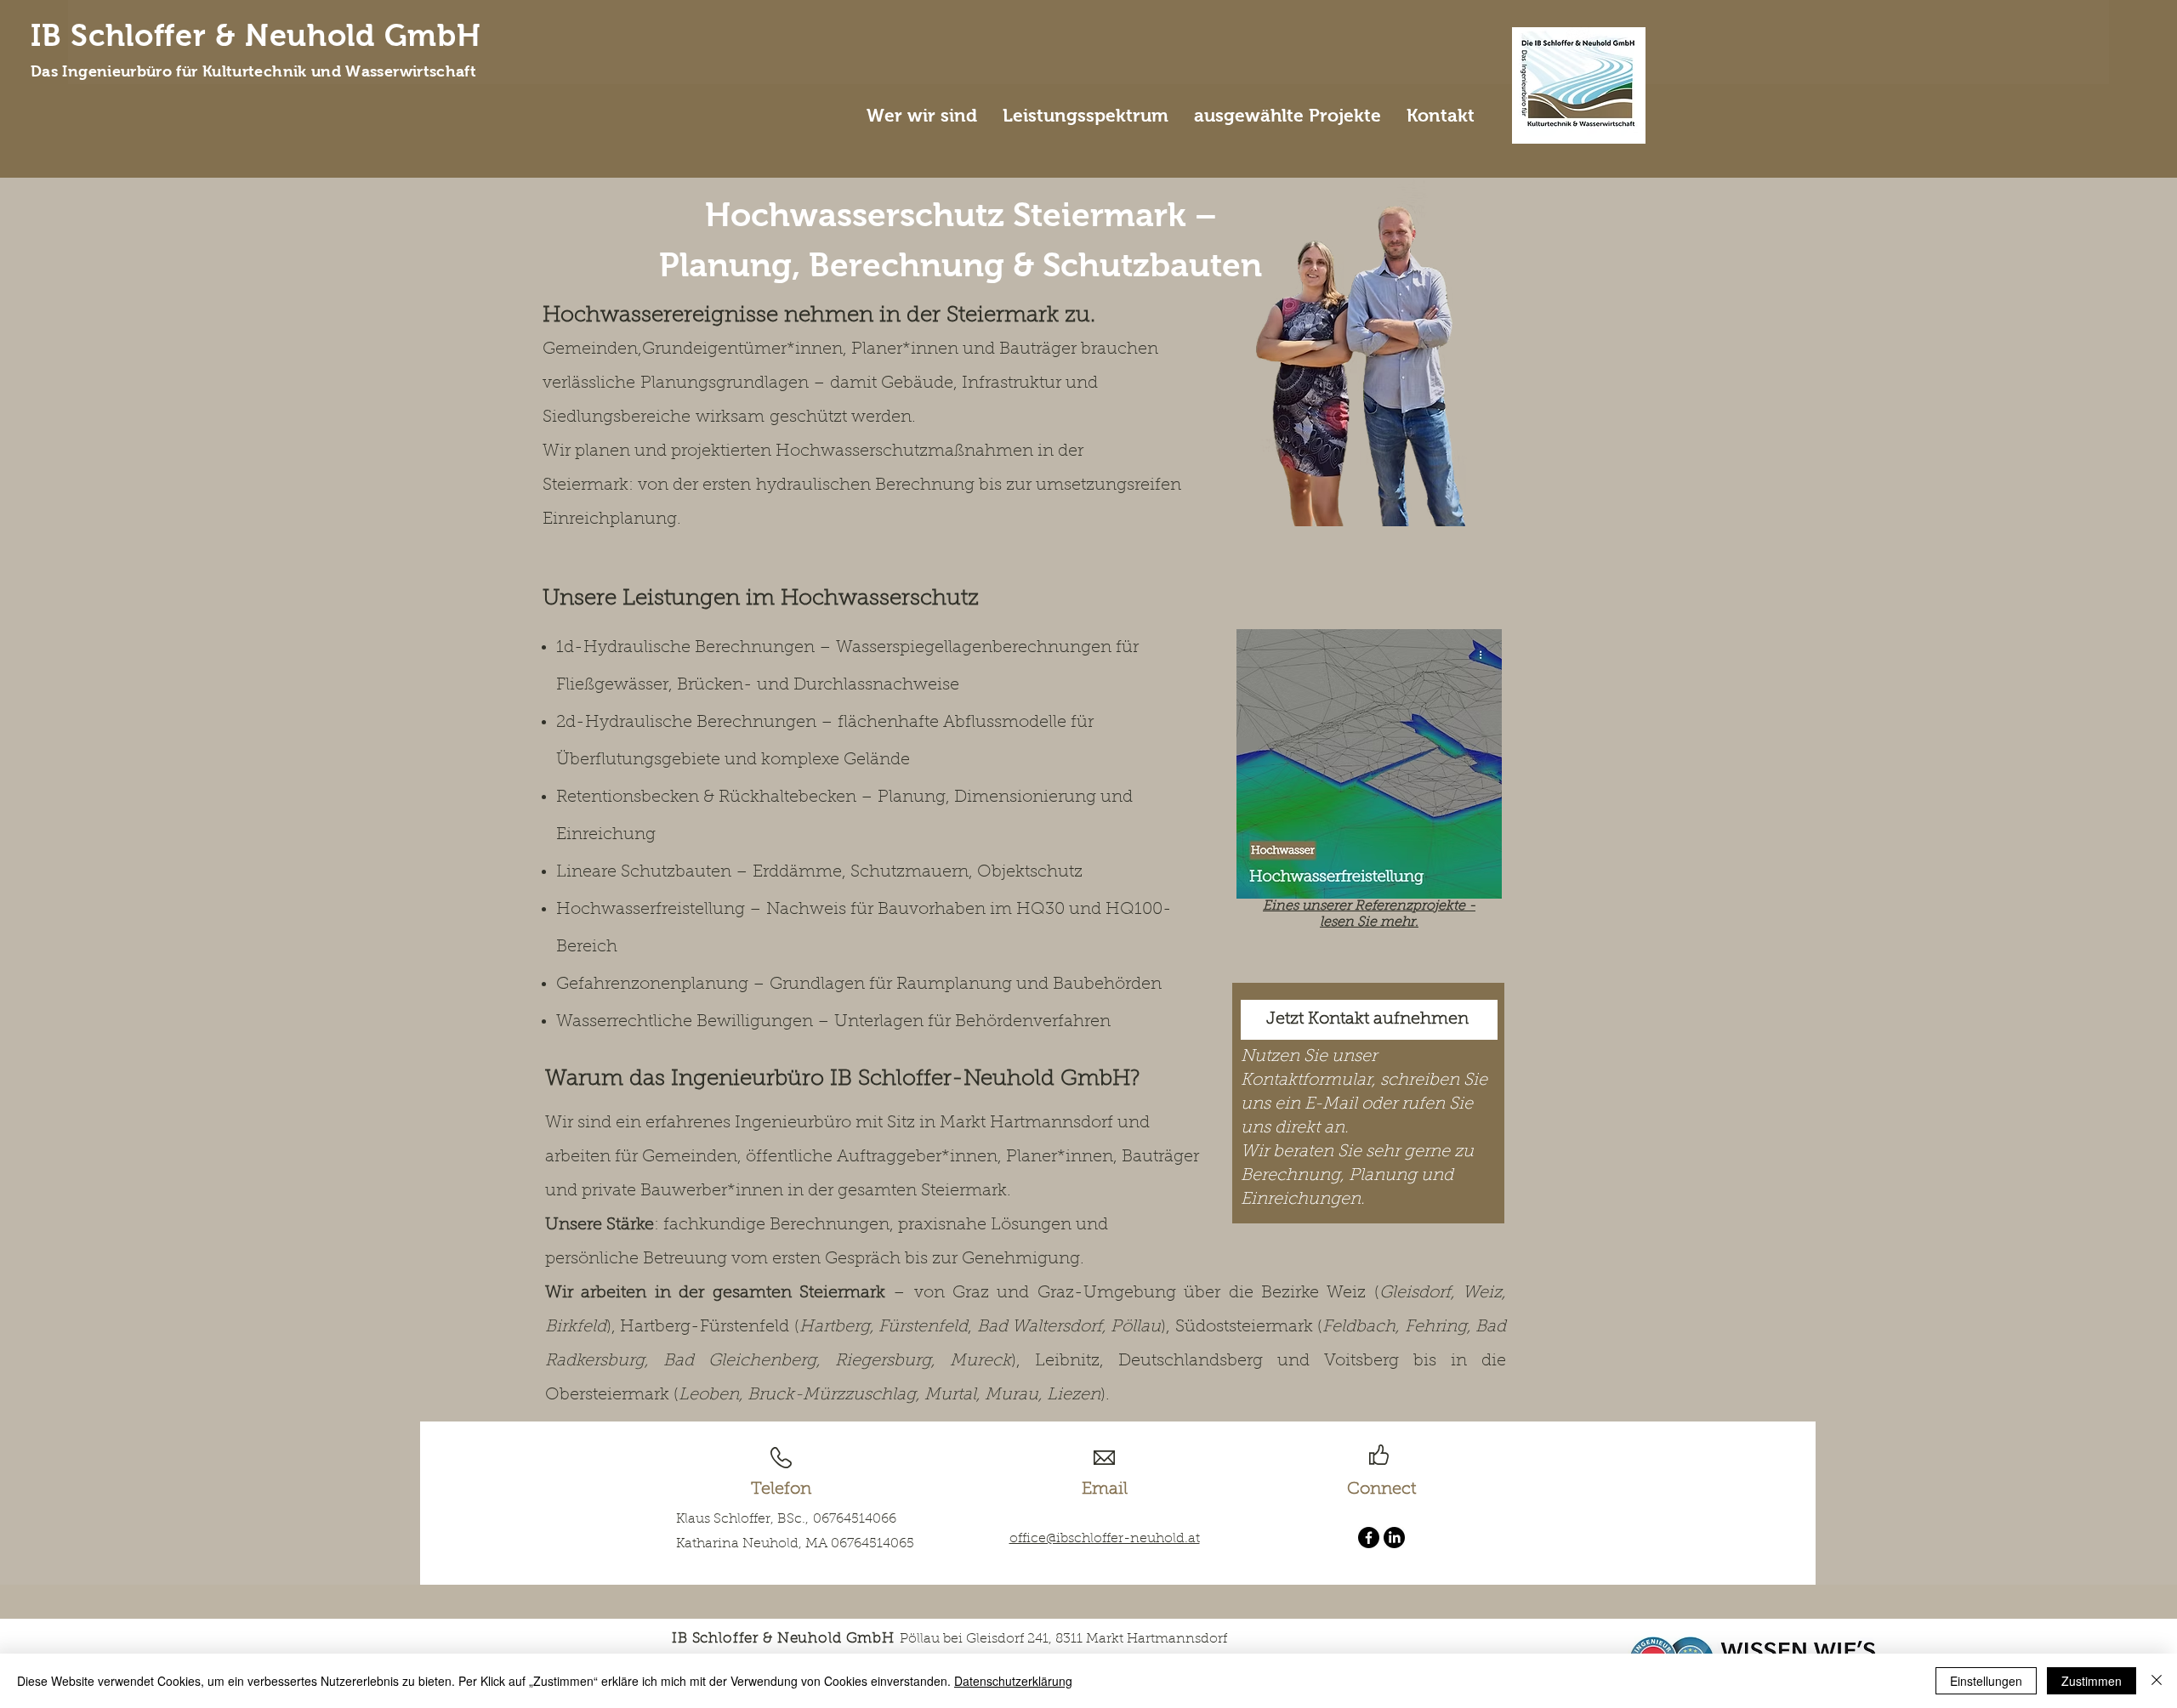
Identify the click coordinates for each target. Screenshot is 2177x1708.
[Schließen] (2157, 1681)
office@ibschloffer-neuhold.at (1105, 1539)
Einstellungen (1986, 1681)
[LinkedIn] (1394, 1538)
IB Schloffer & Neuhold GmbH (256, 36)
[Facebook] (1369, 1538)
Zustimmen (2092, 1681)
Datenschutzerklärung (1013, 1681)
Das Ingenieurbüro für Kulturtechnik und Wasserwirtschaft (253, 71)
